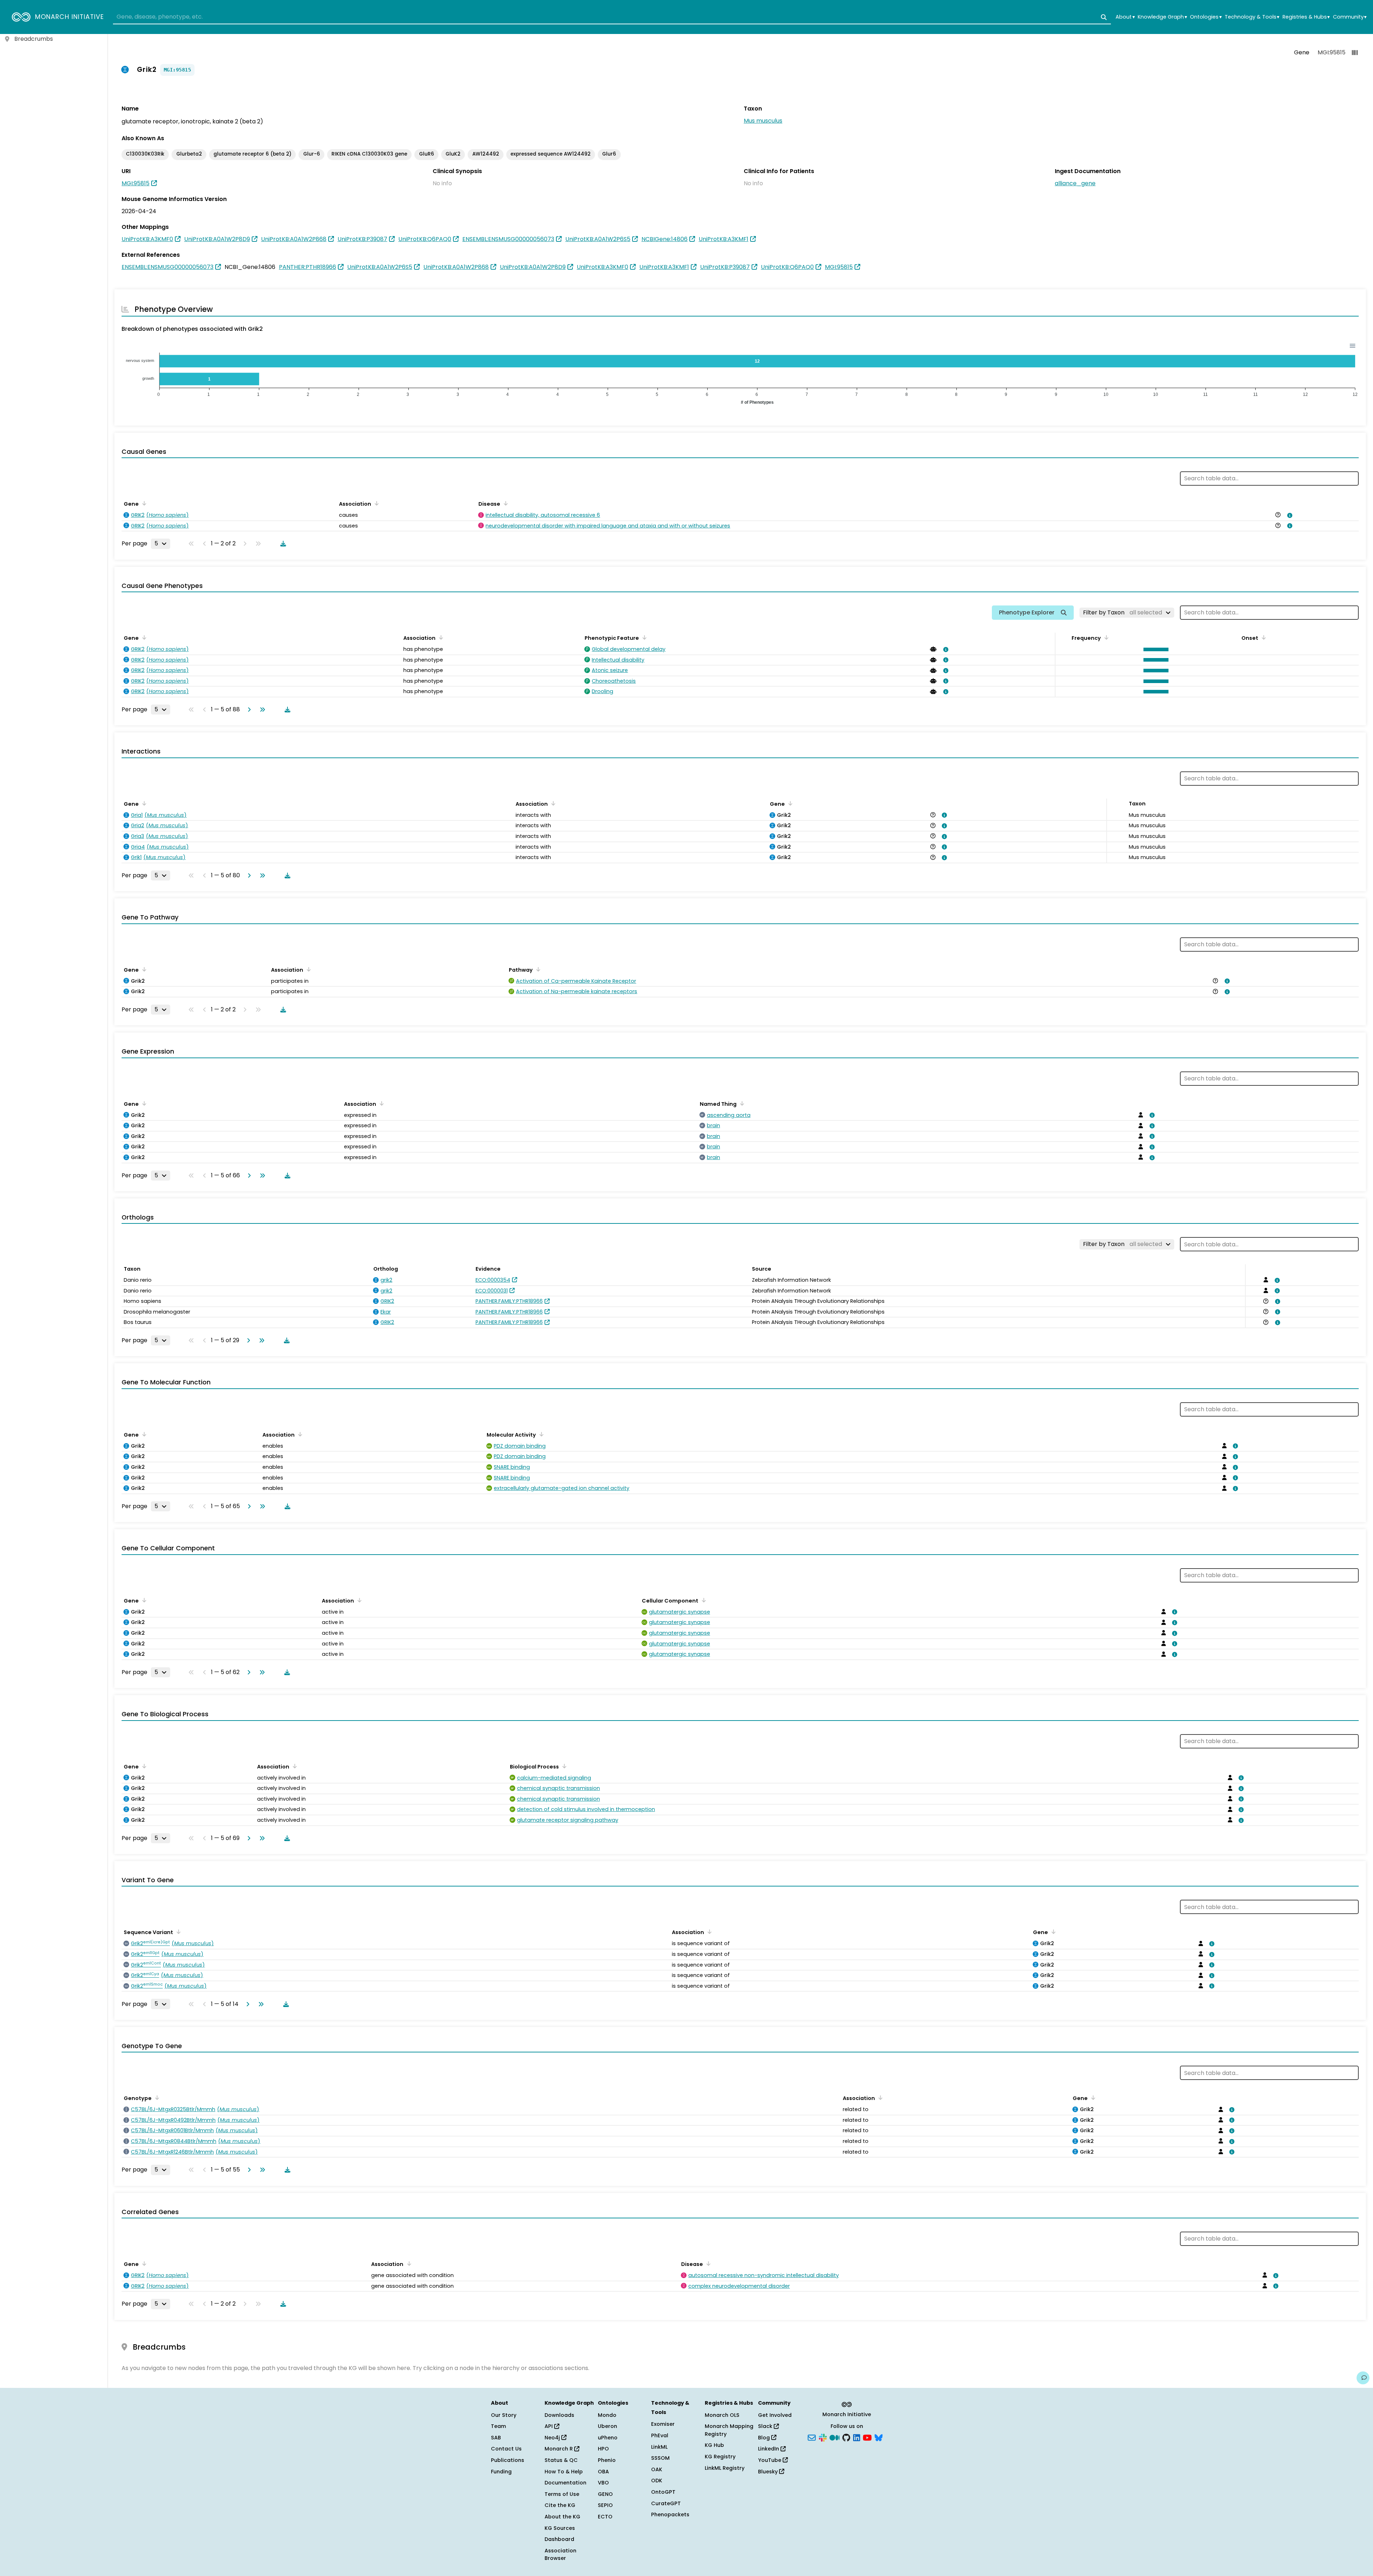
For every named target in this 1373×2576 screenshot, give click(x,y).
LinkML (659, 2447)
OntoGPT (663, 2492)
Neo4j (553, 2438)
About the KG (562, 2517)
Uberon (607, 2426)
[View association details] (1288, 515)
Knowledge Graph (1162, 17)
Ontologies (1206, 17)
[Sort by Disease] (505, 503)
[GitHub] (846, 2437)
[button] (1154, 649)
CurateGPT (666, 2503)
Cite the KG (560, 2505)
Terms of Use (562, 2494)
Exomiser (663, 2424)
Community (1350, 17)
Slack (766, 2426)
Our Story (504, 2415)
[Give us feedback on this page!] (1363, 2378)
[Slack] (823, 2437)
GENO (605, 2494)
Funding (501, 2472)
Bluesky (769, 2472)
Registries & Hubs (1306, 17)
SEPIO (605, 2505)
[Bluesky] (879, 2437)
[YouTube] (867, 2437)
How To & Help (564, 2472)
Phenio (607, 2460)
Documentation (565, 2483)
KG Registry (720, 2457)
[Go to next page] (248, 710)
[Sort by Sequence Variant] (177, 1932)
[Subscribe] (812, 2437)
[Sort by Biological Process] (563, 1766)
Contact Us (506, 2449)
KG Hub (714, 2445)
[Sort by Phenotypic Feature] (643, 637)
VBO (603, 2483)
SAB (496, 2438)
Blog (765, 2438)
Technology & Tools (1252, 17)
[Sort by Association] (375, 503)
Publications (508, 2460)
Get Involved (775, 2415)
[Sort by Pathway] (537, 969)
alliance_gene (1075, 183)
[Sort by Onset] (1263, 637)
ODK (657, 2481)
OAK (657, 2469)
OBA (603, 2472)
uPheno (608, 2438)
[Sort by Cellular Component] (703, 1600)
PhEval (660, 2435)
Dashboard (559, 2539)
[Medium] (835, 2437)
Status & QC (561, 2460)
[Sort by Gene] (143, 503)
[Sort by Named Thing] (741, 1103)
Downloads (559, 2415)
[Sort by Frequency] (1105, 637)
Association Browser (560, 2555)
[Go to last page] (261, 710)
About (1125, 17)
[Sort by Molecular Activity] (540, 1434)
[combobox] (612, 17)
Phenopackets (670, 2514)
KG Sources (560, 2528)
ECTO (605, 2517)
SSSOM (660, 2458)
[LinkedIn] (857, 2437)
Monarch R (559, 2449)
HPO (603, 2449)
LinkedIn (769, 2449)
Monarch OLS (722, 2415)
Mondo (607, 2415)
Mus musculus (763, 121)
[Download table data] (282, 544)
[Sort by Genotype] (156, 2097)
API (549, 2426)
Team (498, 2426)
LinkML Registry (725, 2468)
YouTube (770, 2460)
